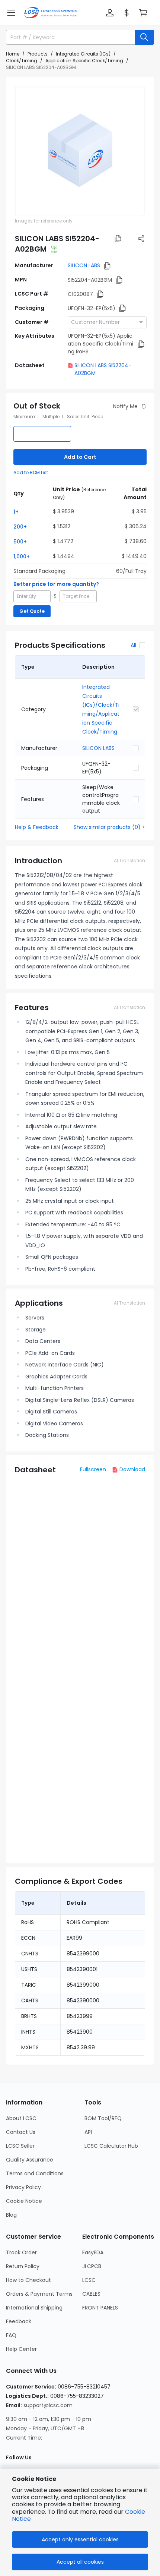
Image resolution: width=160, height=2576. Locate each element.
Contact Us (21, 2132)
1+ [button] (16, 512)
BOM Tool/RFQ (103, 2118)
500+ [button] (20, 542)
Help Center (21, 2349)
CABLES (91, 2294)
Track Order (21, 2252)
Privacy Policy (23, 2187)
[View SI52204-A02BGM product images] (80, 151)
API (88, 2132)
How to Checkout (28, 2280)
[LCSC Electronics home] (50, 13)
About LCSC (21, 2118)
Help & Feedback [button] (37, 827)
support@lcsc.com (48, 2405)
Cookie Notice (24, 2201)
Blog (11, 2215)
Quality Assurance (30, 2160)
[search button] (144, 37)
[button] (11, 13)
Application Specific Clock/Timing (84, 61)
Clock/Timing (22, 61)
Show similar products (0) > (109, 827)
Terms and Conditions (35, 2173)
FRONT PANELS (100, 2308)
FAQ (11, 2335)
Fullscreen (93, 1469)
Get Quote (32, 611)
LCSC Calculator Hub (111, 2146)
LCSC (89, 2280)
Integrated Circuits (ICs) (83, 54)
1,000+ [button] (22, 556)
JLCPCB (92, 2266)
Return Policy (23, 2266)
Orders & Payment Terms (39, 2294)
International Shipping (34, 2308)
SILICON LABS (84, 265)
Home (13, 54)
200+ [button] (20, 527)
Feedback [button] (19, 2321)
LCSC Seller (20, 2146)
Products (38, 54)
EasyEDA (93, 2252)
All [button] (133, 645)
